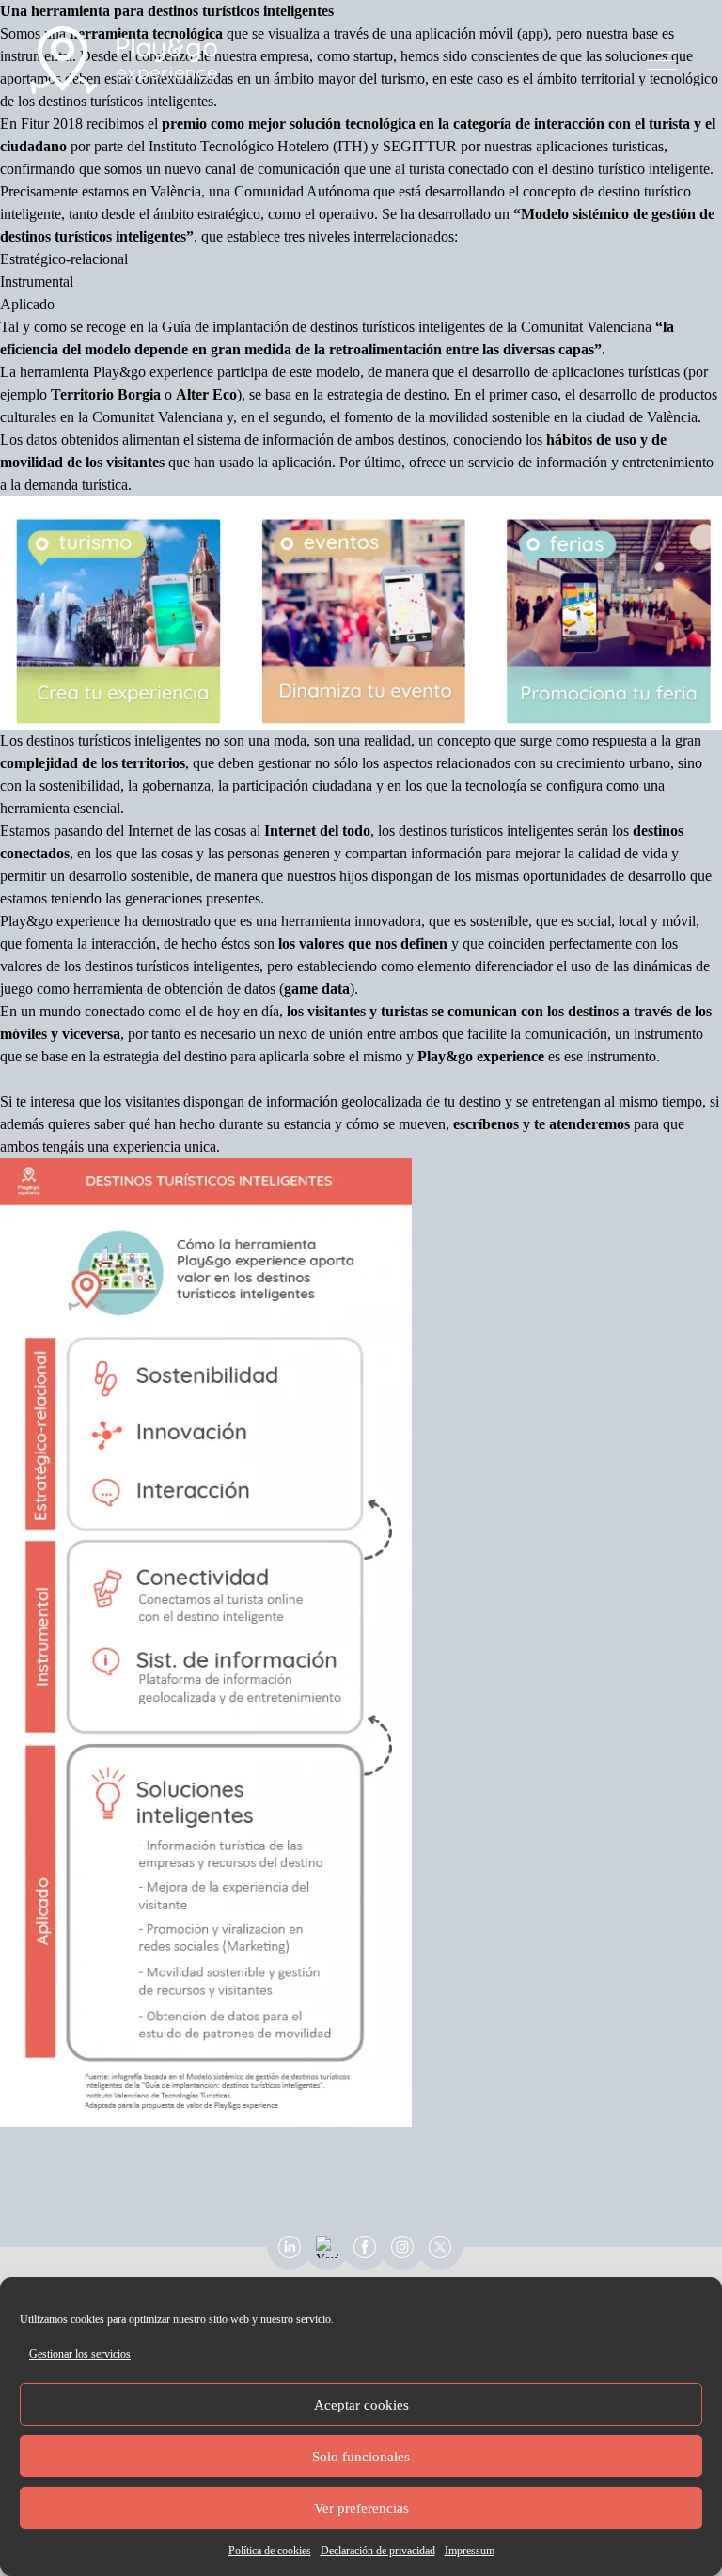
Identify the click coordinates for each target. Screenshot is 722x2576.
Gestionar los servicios (80, 2354)
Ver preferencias (361, 2508)
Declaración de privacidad (378, 2551)
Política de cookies (270, 2551)
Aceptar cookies (361, 2405)
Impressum (470, 2551)
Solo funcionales (361, 2457)
